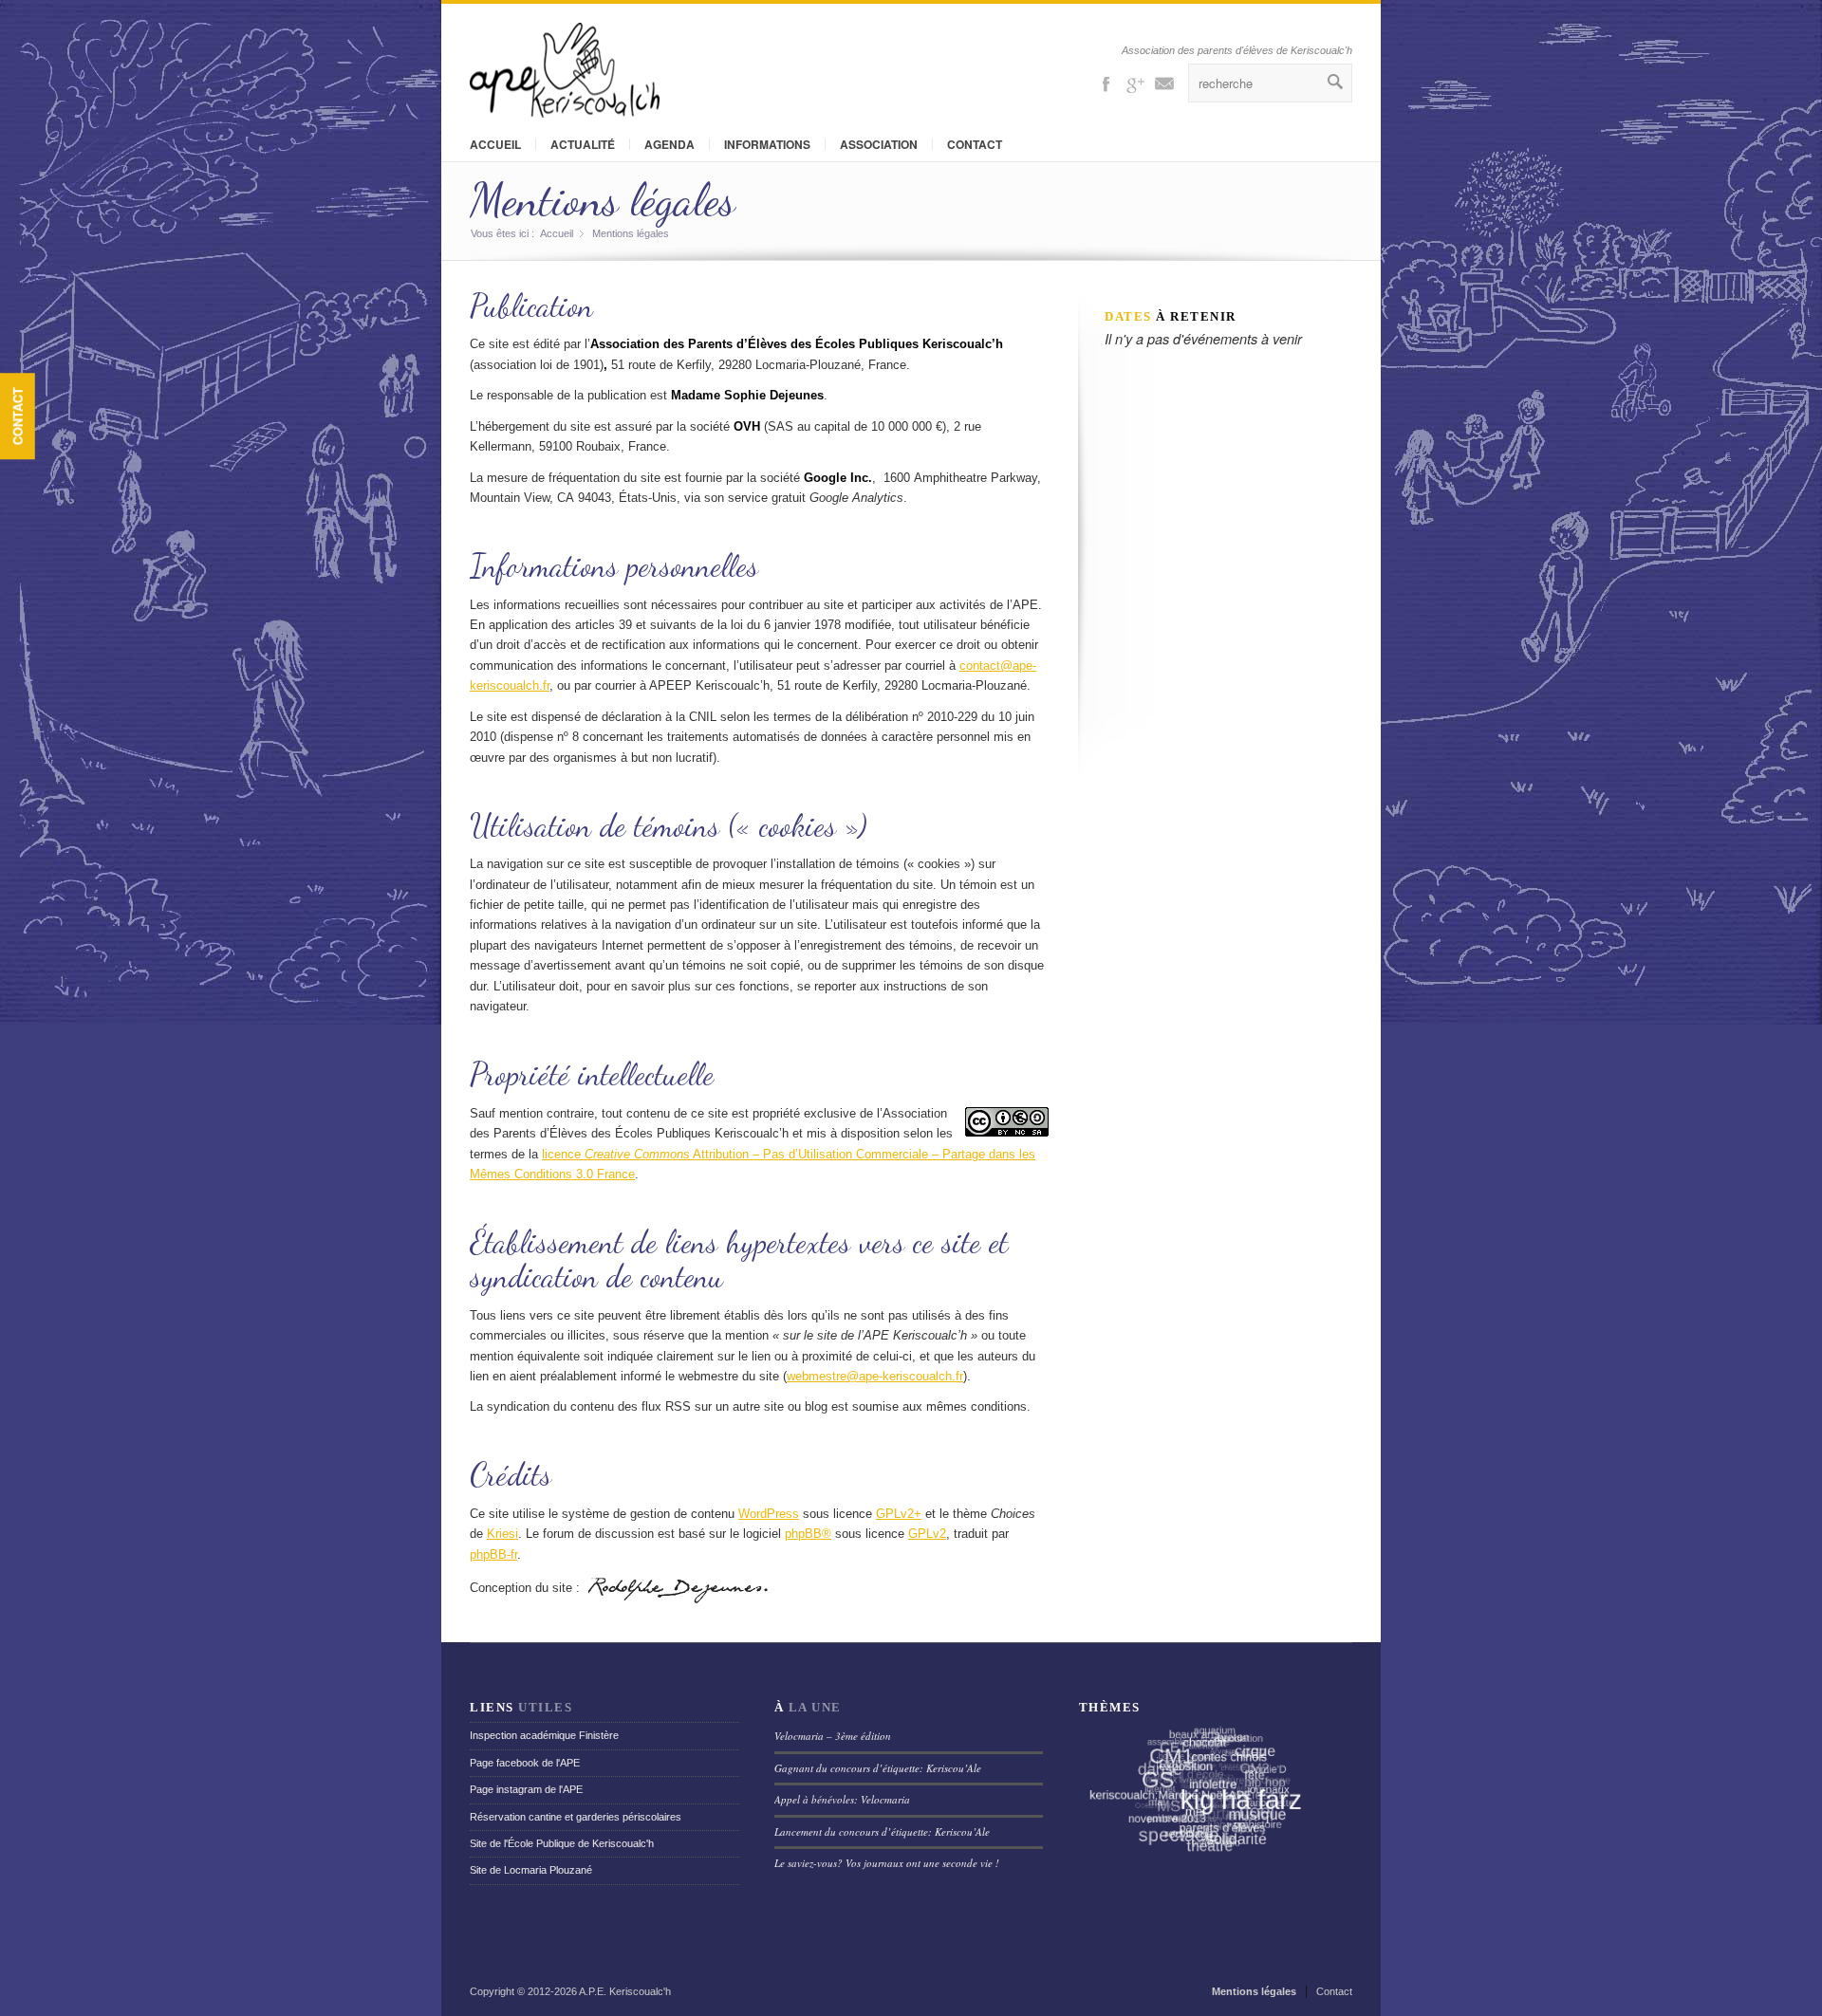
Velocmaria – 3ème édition (833, 1736)
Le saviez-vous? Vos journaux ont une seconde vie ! (887, 1863)
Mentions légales (603, 200)
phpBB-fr (493, 1554)
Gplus (1135, 83)
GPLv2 (927, 1534)
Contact (18, 416)
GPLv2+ (899, 1514)
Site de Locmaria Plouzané (531, 1870)
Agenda (669, 144)
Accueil (495, 144)
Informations (767, 144)
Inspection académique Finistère (544, 1735)
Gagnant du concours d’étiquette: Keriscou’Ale (878, 1768)
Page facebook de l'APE (525, 1763)
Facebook (1106, 83)
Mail (1164, 83)
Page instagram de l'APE (526, 1789)
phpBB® (808, 1534)
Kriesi (502, 1534)
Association (879, 144)
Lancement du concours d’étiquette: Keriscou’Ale (882, 1831)
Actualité (583, 144)
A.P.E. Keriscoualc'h (625, 1991)
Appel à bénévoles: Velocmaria (842, 1799)
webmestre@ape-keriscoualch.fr (875, 1376)
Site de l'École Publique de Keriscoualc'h (562, 1843)
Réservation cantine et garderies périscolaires (576, 1817)
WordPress (769, 1514)
